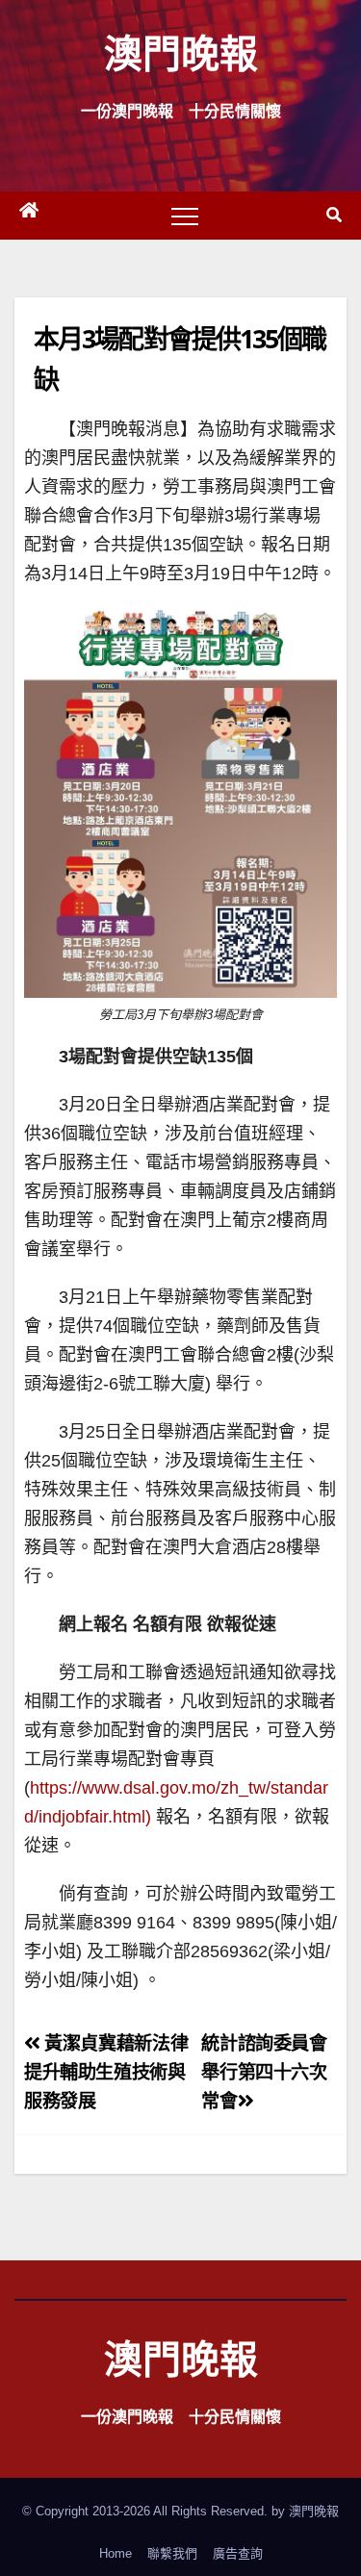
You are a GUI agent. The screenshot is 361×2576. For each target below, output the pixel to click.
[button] (334, 215)
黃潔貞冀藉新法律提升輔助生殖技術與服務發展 (106, 2072)
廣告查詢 (238, 2553)
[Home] (29, 216)
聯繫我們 (172, 2553)
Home (116, 2553)
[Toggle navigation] (185, 216)
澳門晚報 (181, 52)
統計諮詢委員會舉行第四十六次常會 (264, 2072)
